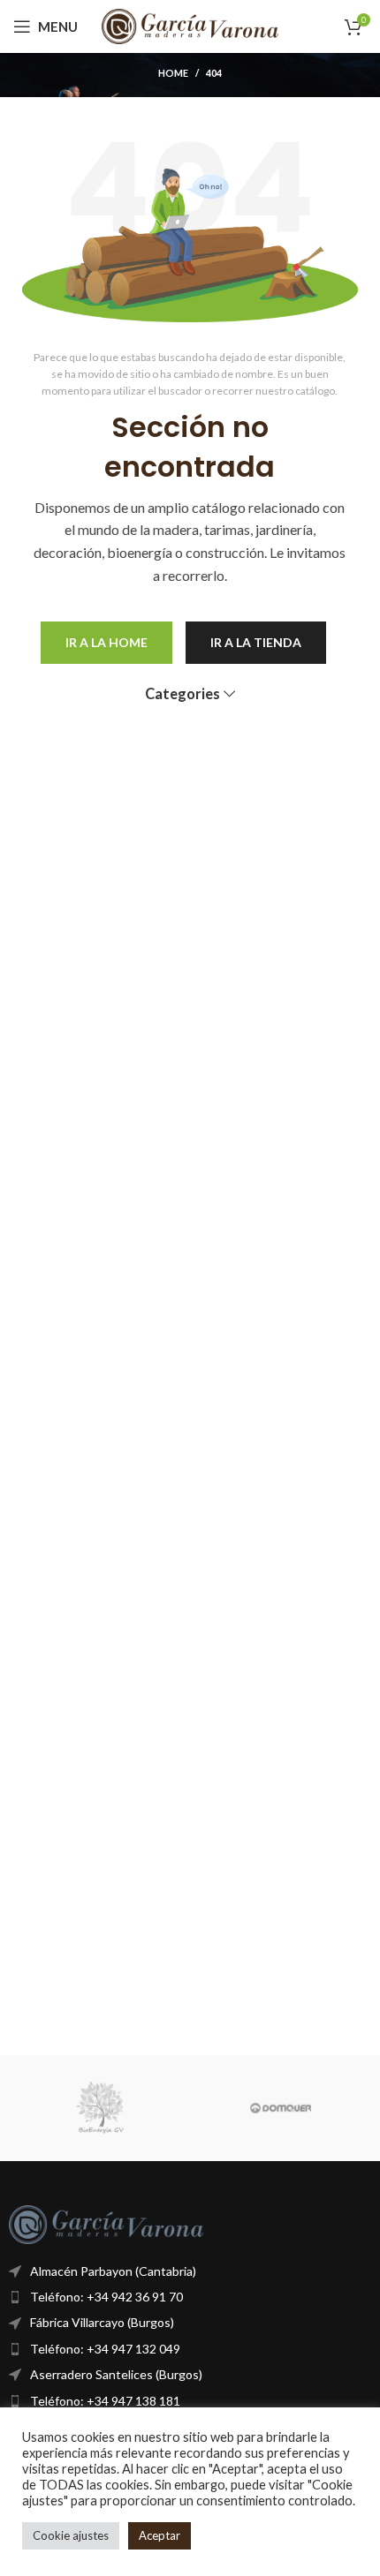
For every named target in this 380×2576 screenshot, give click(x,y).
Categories (182, 694)
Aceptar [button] (160, 2535)
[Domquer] (281, 2108)
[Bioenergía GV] (99, 2108)
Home (173, 73)
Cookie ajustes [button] (71, 2535)
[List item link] (190, 2297)
